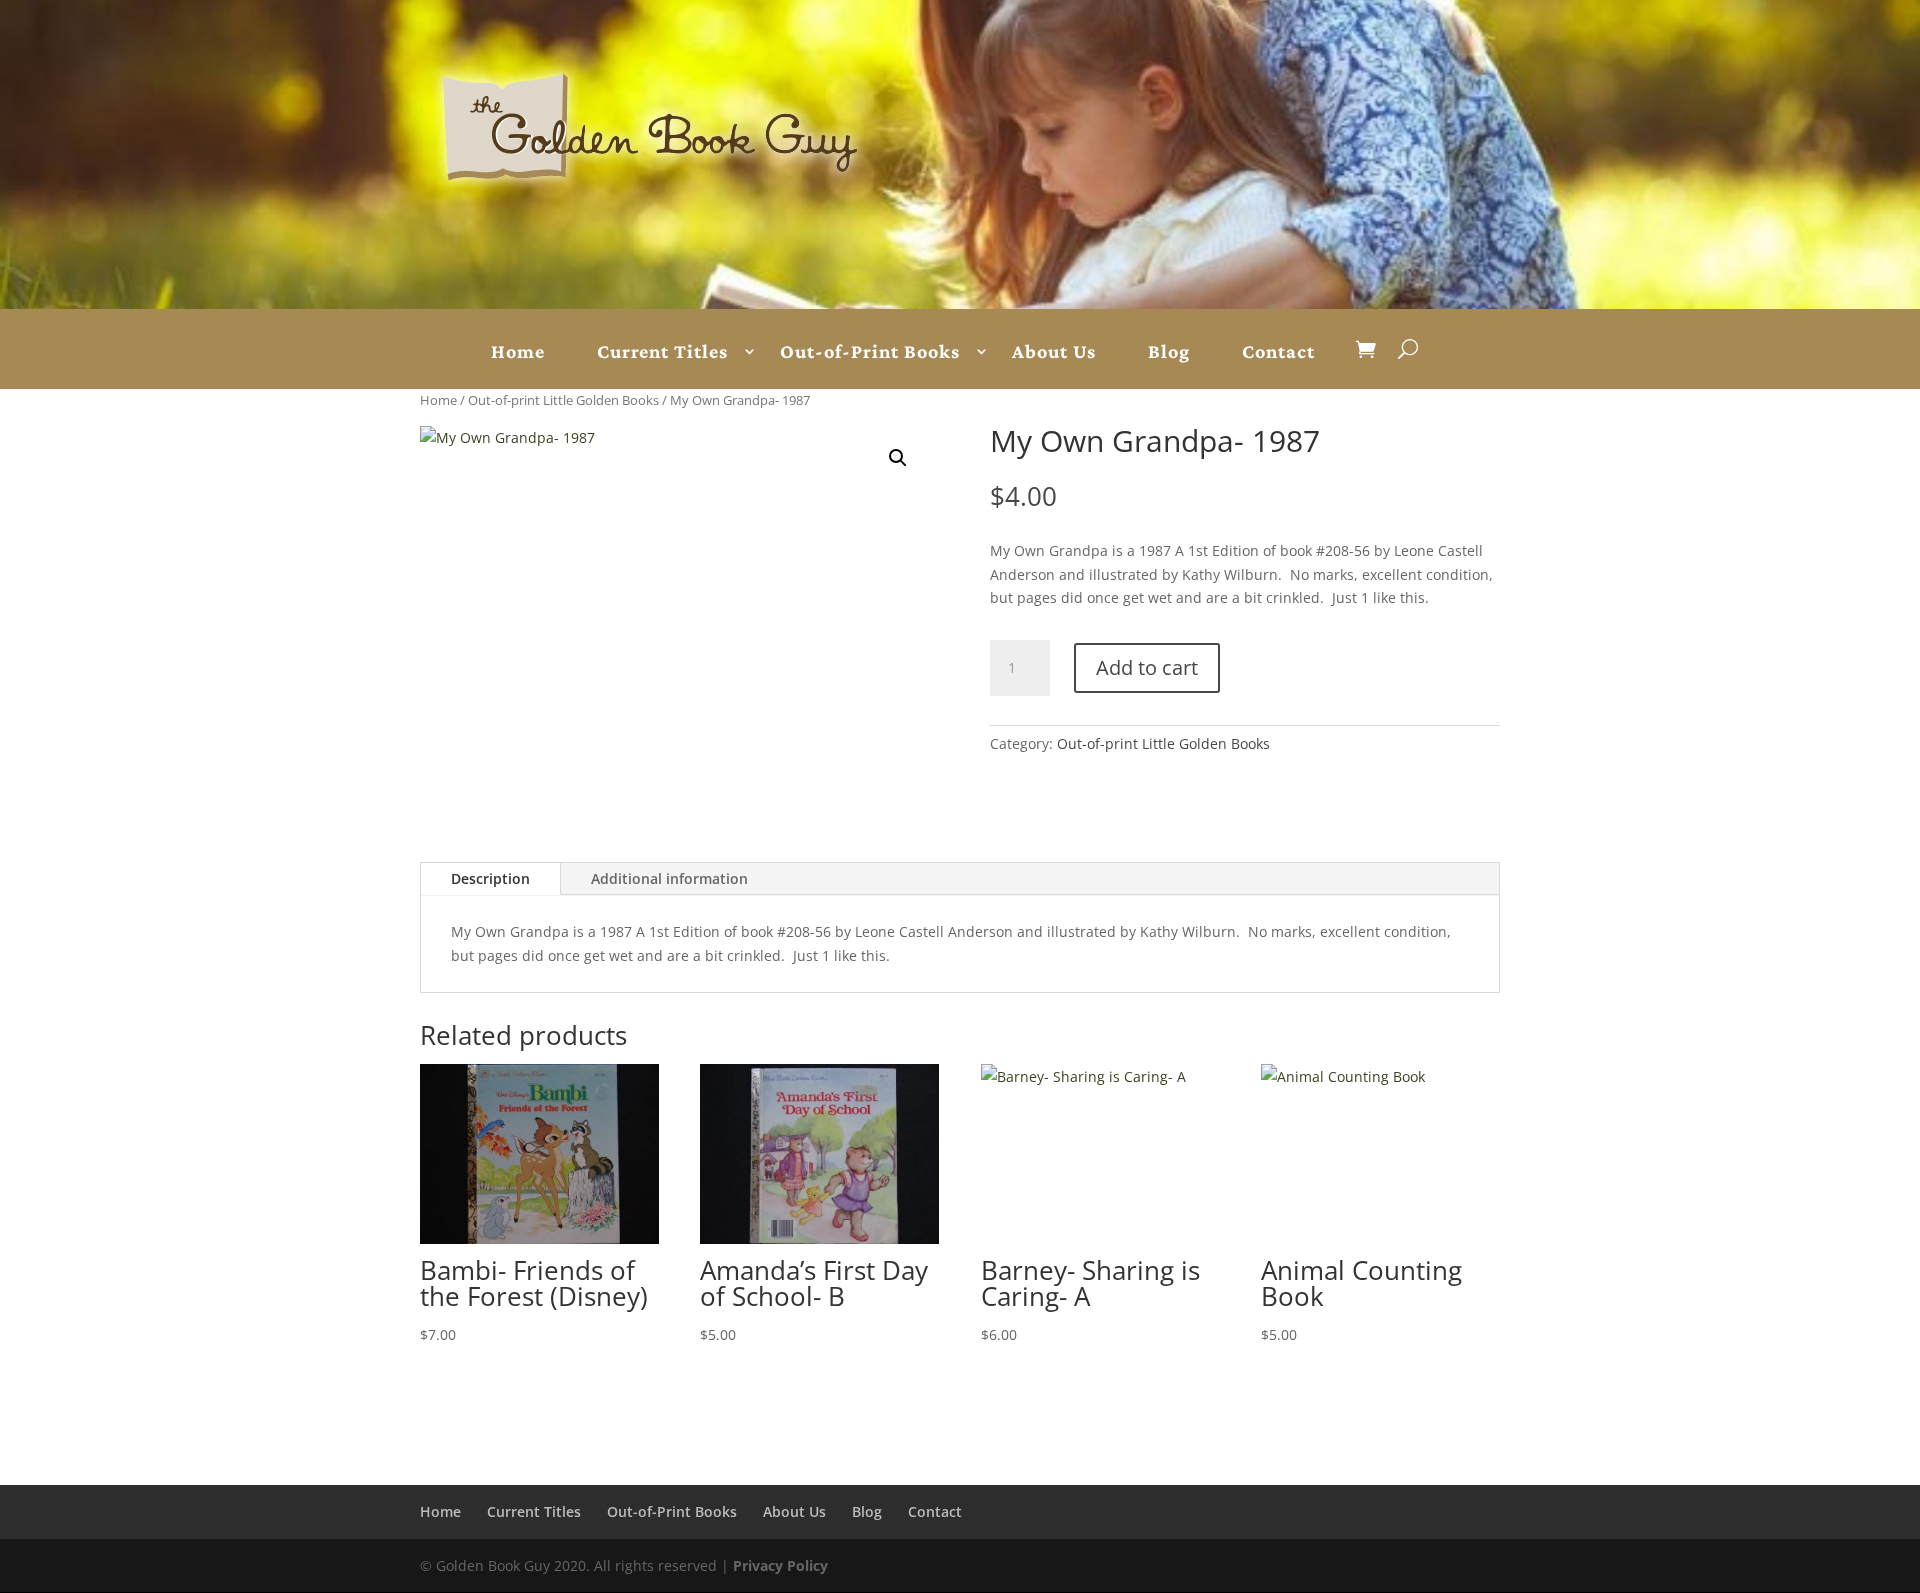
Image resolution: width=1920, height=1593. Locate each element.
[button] (898, 458)
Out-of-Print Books (870, 352)
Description (490, 878)
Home (518, 352)
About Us (1054, 352)
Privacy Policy (780, 1565)
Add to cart (1147, 667)
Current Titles (662, 352)
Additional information (669, 878)
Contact (1278, 352)
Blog (1169, 352)
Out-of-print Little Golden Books (563, 400)
